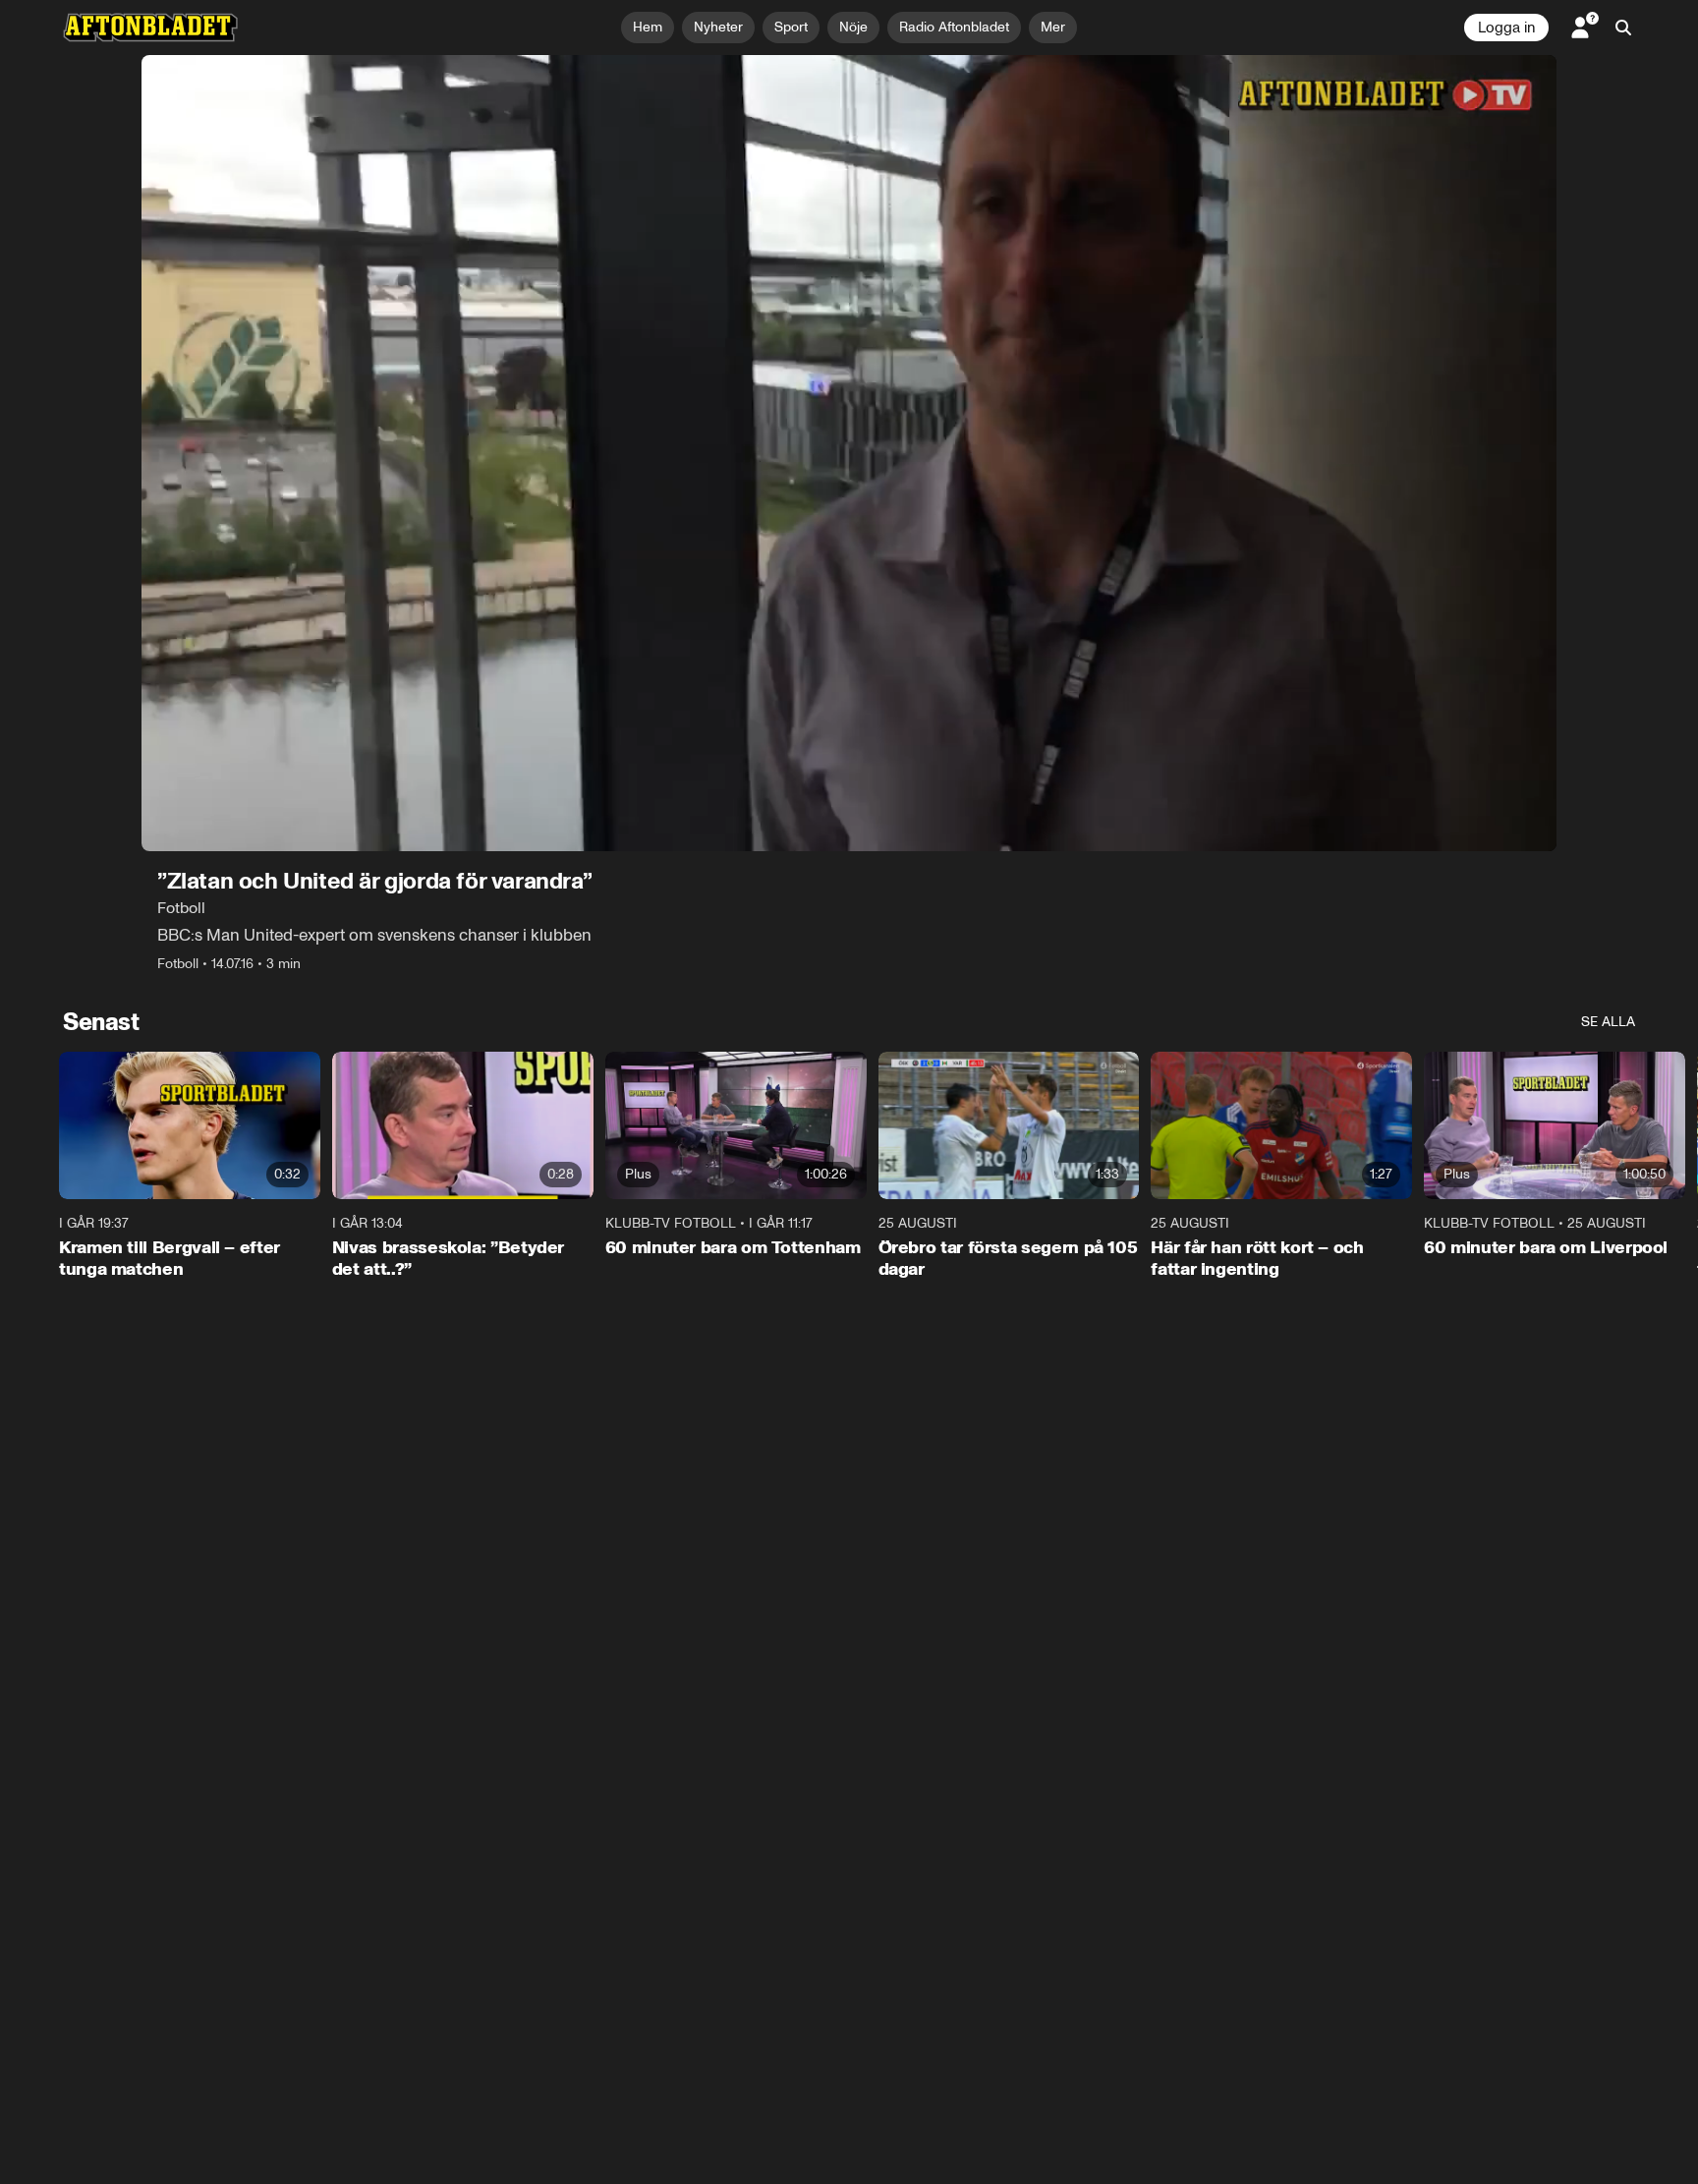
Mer (1053, 27)
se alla (1608, 1022)
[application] (849, 453)
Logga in (1506, 28)
